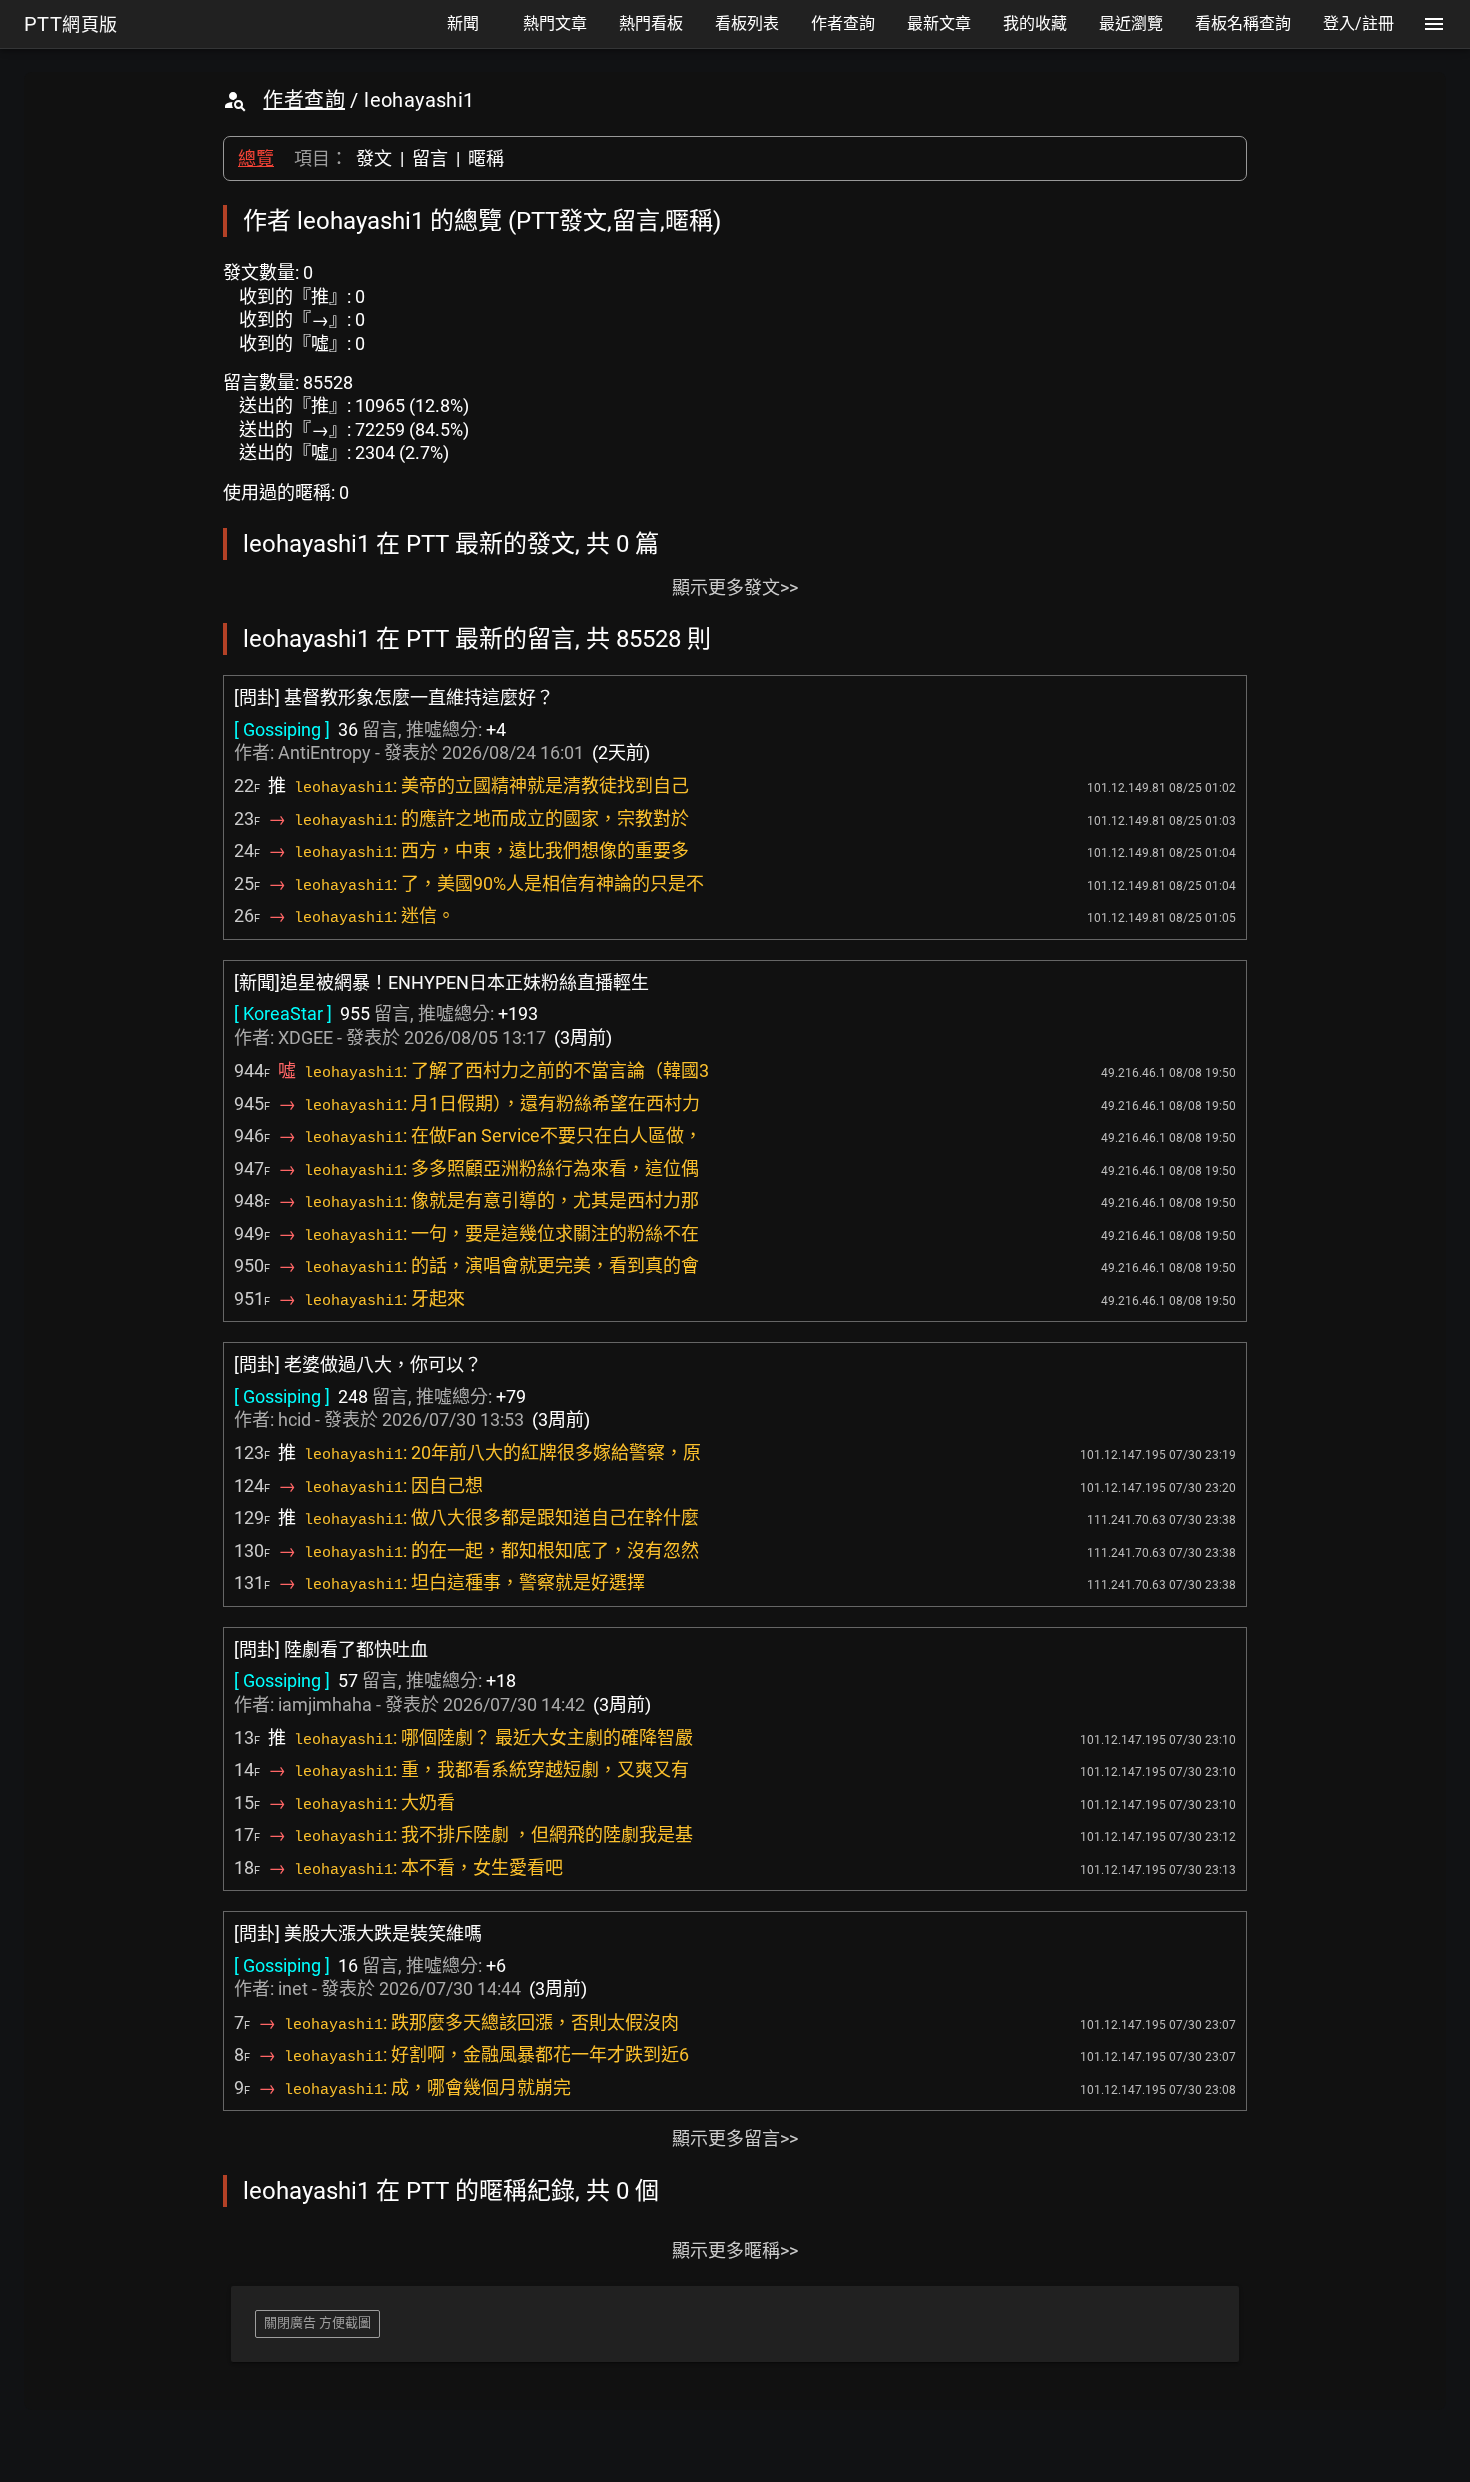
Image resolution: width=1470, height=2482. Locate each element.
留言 (430, 158)
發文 (374, 158)
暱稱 (486, 158)
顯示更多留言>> (735, 2138)
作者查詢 (304, 100)
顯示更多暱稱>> (735, 2250)
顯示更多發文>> (735, 587)
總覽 (256, 158)
